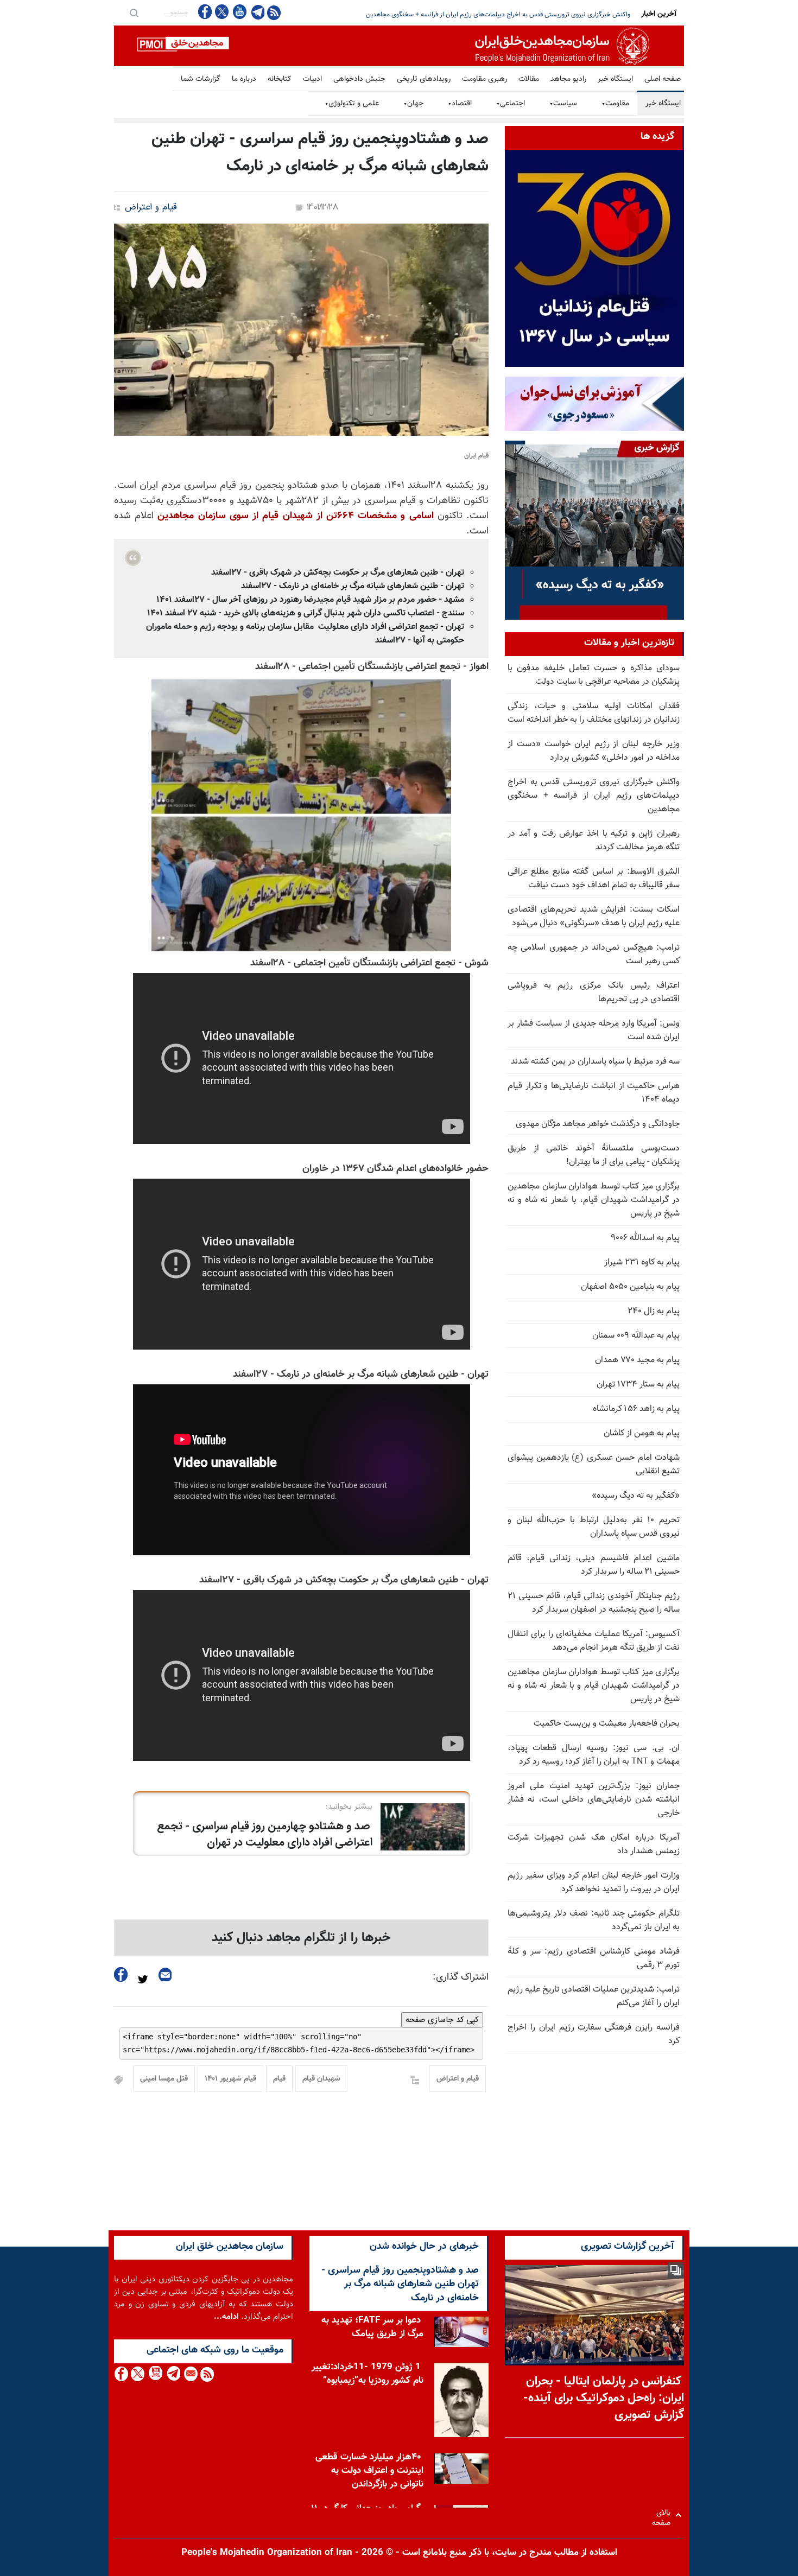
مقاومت (615, 104)
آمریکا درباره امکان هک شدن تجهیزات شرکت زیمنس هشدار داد (594, 1844)
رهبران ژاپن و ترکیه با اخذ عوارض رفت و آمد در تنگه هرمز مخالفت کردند (538, 15)
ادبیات (312, 79)
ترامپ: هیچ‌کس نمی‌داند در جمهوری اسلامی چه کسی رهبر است (594, 955)
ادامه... (226, 2317)
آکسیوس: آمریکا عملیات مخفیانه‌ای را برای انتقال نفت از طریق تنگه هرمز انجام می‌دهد (594, 1641)
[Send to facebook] (121, 1974)
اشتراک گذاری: (461, 1977)
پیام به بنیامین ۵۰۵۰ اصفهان (630, 1287)
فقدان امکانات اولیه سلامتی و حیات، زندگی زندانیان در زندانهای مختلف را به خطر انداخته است (594, 713)
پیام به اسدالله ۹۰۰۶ (645, 1238)
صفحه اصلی (663, 79)
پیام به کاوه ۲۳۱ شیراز (642, 1262)
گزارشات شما (201, 79)
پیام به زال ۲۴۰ (654, 1311)
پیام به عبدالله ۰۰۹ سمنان (636, 1336)
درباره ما (244, 79)
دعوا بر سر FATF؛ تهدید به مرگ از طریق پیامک (372, 2327)
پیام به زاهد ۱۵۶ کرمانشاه (636, 1409)
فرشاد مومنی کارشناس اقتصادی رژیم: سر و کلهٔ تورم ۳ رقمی (594, 1958)
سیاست (563, 104)
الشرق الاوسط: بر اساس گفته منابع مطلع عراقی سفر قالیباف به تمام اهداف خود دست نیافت (594, 879)
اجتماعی (511, 104)
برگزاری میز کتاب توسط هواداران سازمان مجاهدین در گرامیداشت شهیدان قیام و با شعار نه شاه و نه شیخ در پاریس (594, 1686)
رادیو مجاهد (568, 79)
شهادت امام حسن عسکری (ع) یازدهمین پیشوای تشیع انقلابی (594, 1465)
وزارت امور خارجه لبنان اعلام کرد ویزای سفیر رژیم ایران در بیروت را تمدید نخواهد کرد (594, 1882)
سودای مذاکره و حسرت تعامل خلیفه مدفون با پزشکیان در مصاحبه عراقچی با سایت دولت (594, 675)
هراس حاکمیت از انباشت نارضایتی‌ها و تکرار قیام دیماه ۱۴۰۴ (594, 1093)
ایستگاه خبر (615, 79)
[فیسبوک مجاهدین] (205, 12)
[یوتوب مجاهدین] (239, 12)
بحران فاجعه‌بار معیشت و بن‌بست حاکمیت (607, 1724)
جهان (413, 104)
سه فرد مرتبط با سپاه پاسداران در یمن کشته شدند (595, 1062)
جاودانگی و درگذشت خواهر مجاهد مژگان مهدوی (598, 1124)
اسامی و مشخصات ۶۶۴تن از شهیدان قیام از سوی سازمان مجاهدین (295, 516)
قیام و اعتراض (151, 208)
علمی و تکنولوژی (352, 104)
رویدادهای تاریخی (424, 79)
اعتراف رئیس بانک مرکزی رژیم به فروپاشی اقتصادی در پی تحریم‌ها (594, 993)
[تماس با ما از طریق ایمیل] (190, 2374)
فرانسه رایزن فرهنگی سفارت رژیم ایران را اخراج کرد (594, 2034)
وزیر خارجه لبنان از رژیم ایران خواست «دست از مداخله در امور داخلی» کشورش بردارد (594, 751)
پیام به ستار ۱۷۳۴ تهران (638, 1385)
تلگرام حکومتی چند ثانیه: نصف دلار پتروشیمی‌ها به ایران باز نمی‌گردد (594, 1920)
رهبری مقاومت (484, 79)
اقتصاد (460, 104)
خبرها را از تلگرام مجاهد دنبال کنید (301, 1938)
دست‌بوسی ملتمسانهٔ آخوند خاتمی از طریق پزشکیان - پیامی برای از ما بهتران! (594, 1155)
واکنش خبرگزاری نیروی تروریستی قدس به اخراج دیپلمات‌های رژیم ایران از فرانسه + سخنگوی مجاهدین (594, 796)
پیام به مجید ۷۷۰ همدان (637, 1360)
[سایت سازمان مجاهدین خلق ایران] (399, 46)
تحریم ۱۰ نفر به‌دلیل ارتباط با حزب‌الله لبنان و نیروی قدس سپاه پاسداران (594, 1527)
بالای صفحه (664, 2515)
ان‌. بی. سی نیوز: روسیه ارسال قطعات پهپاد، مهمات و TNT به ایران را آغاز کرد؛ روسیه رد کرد (594, 1755)
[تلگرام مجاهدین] (257, 12)
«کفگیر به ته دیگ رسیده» (636, 1496)
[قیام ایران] (301, 330)
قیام (279, 2079)
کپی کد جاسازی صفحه (442, 2020)
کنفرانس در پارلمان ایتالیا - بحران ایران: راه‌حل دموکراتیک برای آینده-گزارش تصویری (604, 2398)
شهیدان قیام (321, 2079)
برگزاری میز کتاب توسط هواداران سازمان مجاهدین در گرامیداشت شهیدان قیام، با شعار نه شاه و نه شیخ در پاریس (594, 1200)
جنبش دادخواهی (359, 79)
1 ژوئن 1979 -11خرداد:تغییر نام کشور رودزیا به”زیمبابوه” (368, 2374)
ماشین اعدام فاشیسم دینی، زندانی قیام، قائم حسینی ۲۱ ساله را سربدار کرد (594, 1565)
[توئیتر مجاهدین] (222, 12)
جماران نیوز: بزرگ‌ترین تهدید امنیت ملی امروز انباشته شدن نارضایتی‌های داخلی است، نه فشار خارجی (594, 1800)
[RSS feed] (274, 12)
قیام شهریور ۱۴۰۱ (230, 2079)
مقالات (529, 79)
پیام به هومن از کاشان (642, 1433)
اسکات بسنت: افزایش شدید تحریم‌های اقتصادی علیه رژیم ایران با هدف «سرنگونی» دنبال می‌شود (594, 917)
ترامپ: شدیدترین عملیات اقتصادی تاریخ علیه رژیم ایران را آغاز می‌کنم (594, 1996)
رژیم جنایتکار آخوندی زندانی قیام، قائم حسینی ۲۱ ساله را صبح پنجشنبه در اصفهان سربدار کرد (594, 1603)
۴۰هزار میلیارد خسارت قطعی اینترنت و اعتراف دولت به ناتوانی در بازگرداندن (369, 2471)
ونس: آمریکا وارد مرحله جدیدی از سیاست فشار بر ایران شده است (594, 1031)
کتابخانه (280, 79)
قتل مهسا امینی (164, 2079)
